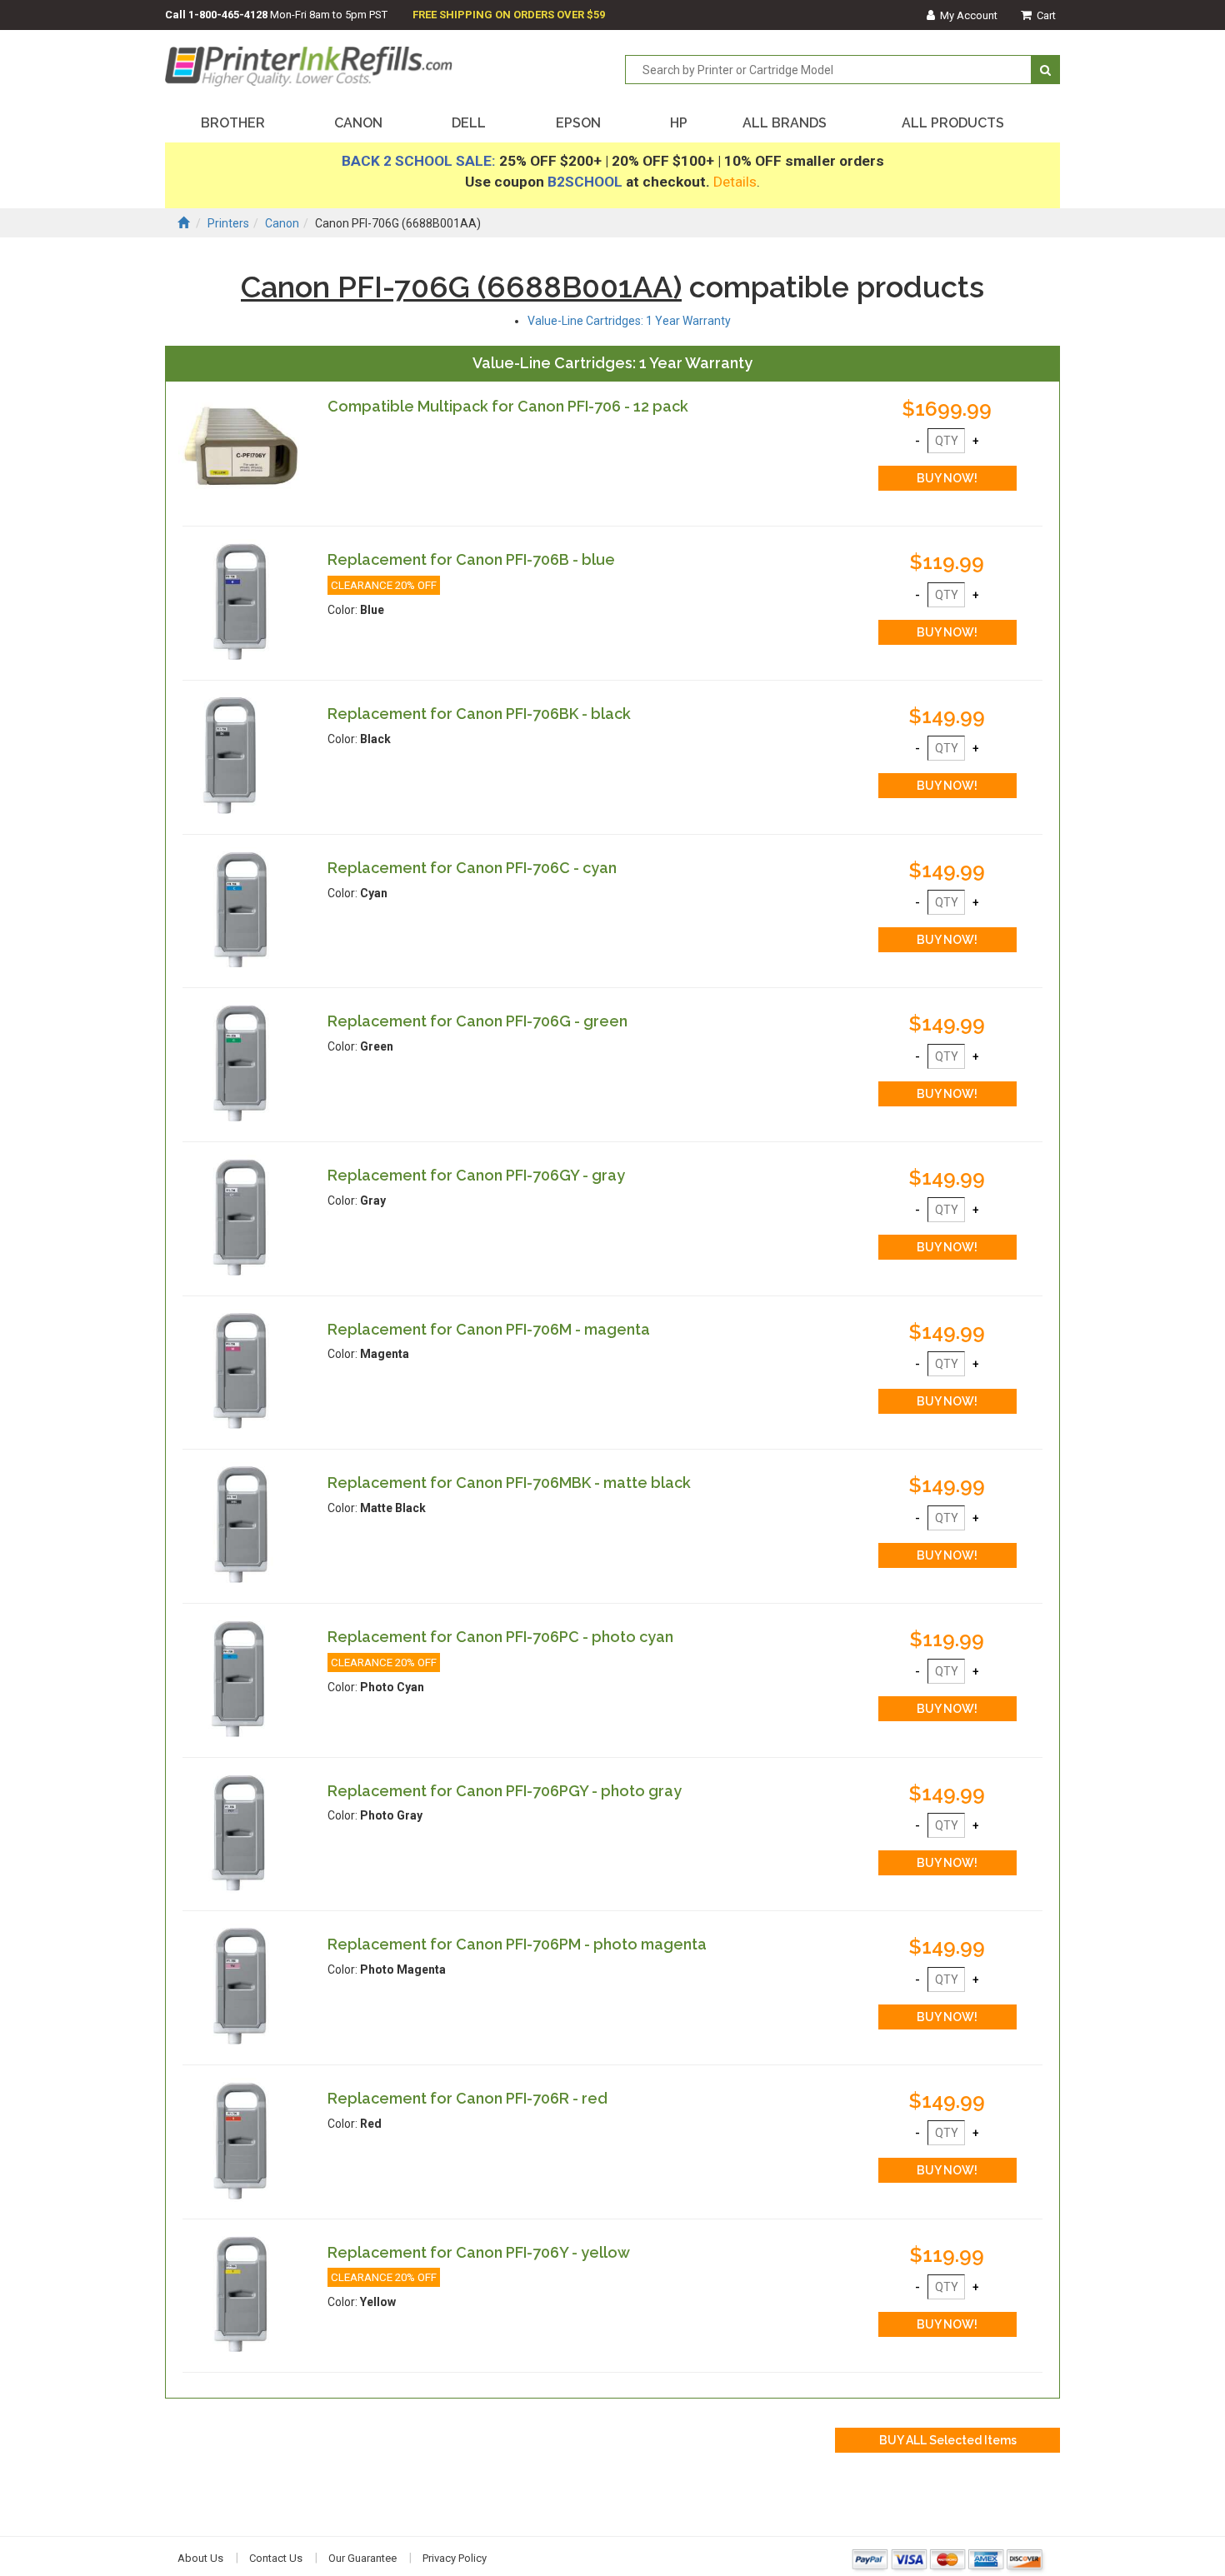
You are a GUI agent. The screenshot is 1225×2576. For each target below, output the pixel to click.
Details (735, 182)
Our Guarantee (362, 2558)
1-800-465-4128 (228, 15)
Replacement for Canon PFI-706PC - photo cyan (500, 1637)
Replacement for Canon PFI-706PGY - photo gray (505, 1791)
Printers (228, 223)
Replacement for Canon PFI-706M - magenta (489, 1329)
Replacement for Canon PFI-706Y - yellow (479, 2252)
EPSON (578, 123)
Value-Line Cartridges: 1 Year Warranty (629, 321)
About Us (200, 2558)
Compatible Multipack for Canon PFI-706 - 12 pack (508, 406)
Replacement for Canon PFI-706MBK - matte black (509, 1483)
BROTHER (233, 123)
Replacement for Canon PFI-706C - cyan (472, 868)
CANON (358, 123)
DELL (469, 123)
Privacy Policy (455, 2558)
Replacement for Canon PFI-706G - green (477, 1021)
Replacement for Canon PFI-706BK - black (479, 714)
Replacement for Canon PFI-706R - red (467, 2098)
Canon (282, 223)
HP (679, 123)
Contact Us (276, 2558)
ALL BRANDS (785, 123)
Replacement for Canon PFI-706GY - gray (476, 1175)
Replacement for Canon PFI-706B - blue (471, 559)
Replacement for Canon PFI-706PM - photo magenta (517, 1944)
